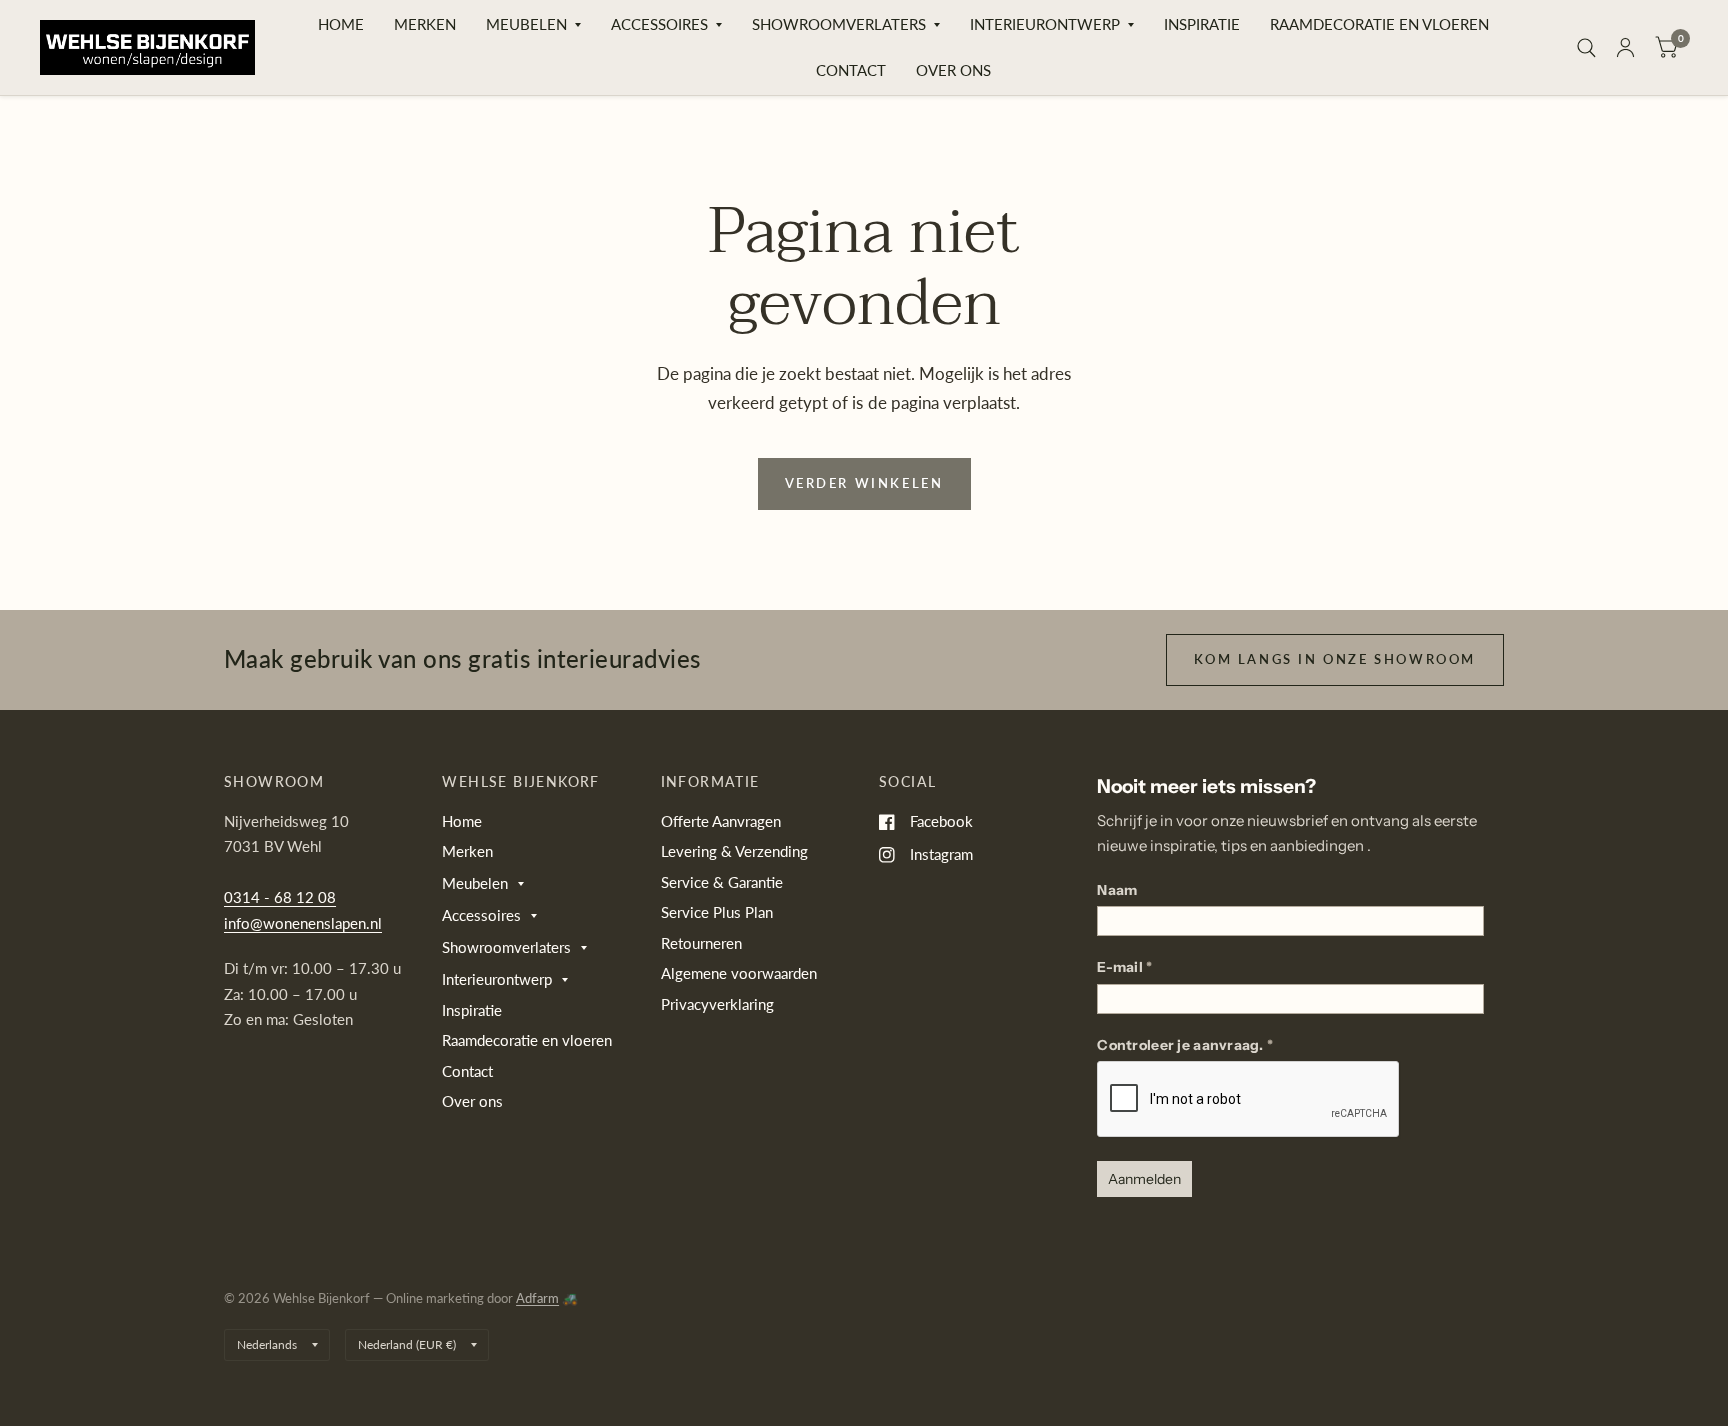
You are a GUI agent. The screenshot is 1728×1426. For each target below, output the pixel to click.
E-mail (1124, 967)
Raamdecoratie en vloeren (1379, 24)
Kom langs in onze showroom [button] (1335, 659)
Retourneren (701, 943)
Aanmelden (1144, 1179)
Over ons (953, 70)
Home (341, 24)
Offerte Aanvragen (721, 821)
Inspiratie (1202, 24)
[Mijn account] (1625, 47)
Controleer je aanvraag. (1185, 1045)
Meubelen (526, 24)
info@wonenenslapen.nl (303, 923)
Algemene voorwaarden (739, 973)
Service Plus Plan (717, 912)
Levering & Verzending (734, 851)
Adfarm (537, 1298)
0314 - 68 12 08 (280, 897)
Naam (1117, 890)
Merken (425, 24)
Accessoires (659, 24)
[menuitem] (341, 25)
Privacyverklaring (717, 1004)
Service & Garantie (722, 882)
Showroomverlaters (839, 24)
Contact (851, 70)
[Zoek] (1586, 47)
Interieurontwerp (1045, 24)
